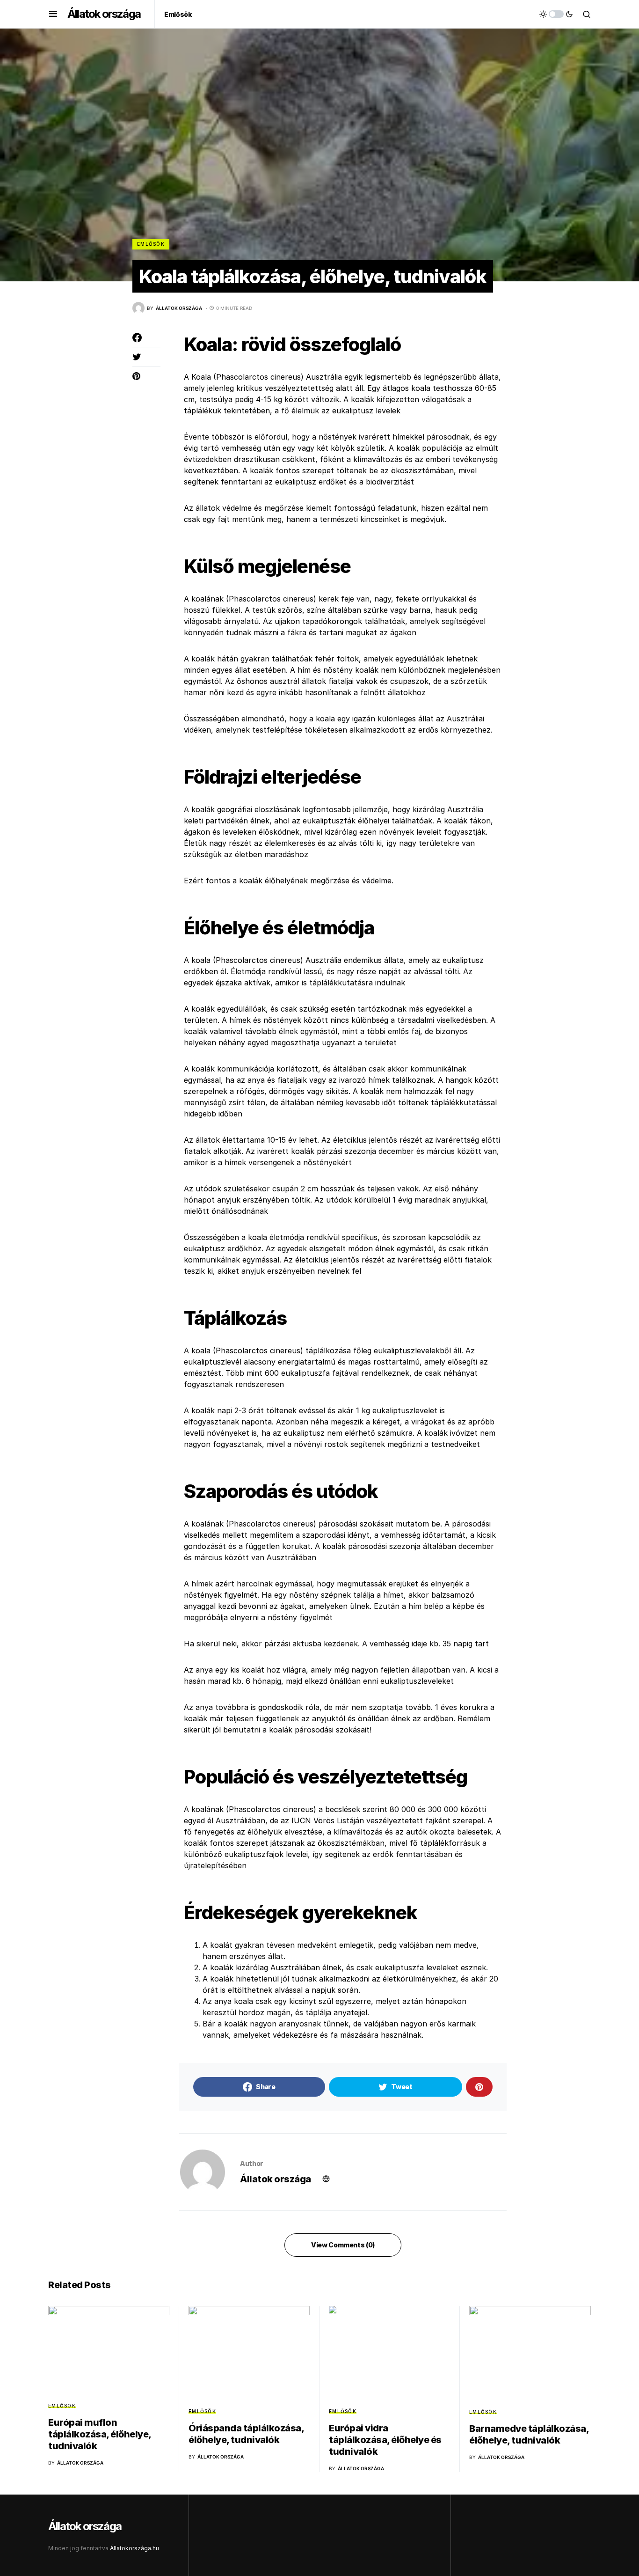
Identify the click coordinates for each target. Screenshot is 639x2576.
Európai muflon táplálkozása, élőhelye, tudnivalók (100, 2434)
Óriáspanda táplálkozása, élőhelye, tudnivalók (246, 2434)
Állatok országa (104, 14)
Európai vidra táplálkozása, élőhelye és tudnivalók (385, 2440)
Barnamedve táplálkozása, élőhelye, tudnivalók (529, 2434)
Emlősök (151, 244)
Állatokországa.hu (134, 2548)
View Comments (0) (343, 2245)
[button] (53, 14)
